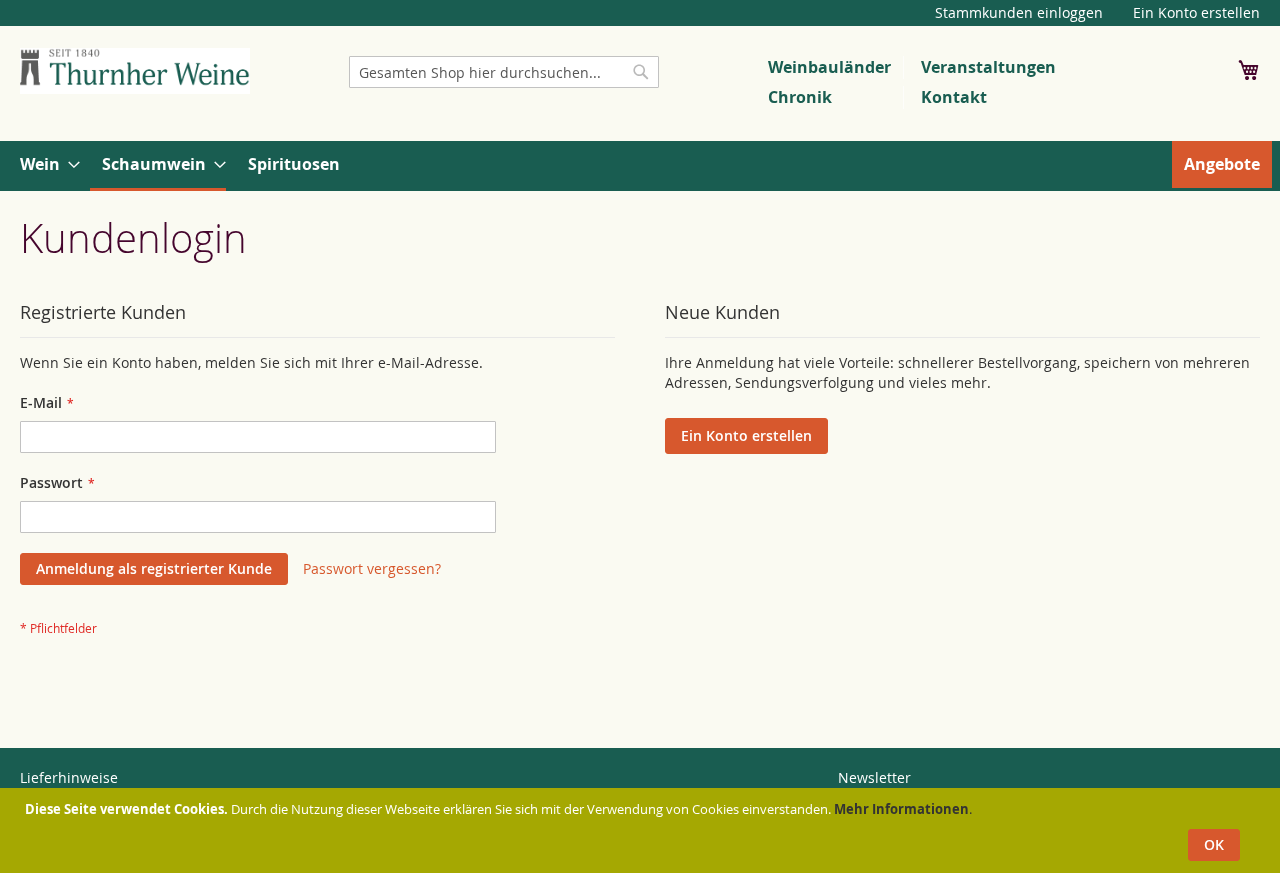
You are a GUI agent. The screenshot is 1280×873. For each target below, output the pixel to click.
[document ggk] (642, 830)
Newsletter (874, 777)
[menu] (640, 166)
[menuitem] (44, 164)
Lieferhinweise (69, 777)
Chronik (800, 97)
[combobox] (504, 72)
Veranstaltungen (988, 67)
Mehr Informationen (901, 809)
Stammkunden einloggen (1019, 12)
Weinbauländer (829, 67)
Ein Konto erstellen (1196, 12)
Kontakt (954, 97)
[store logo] (135, 71)
